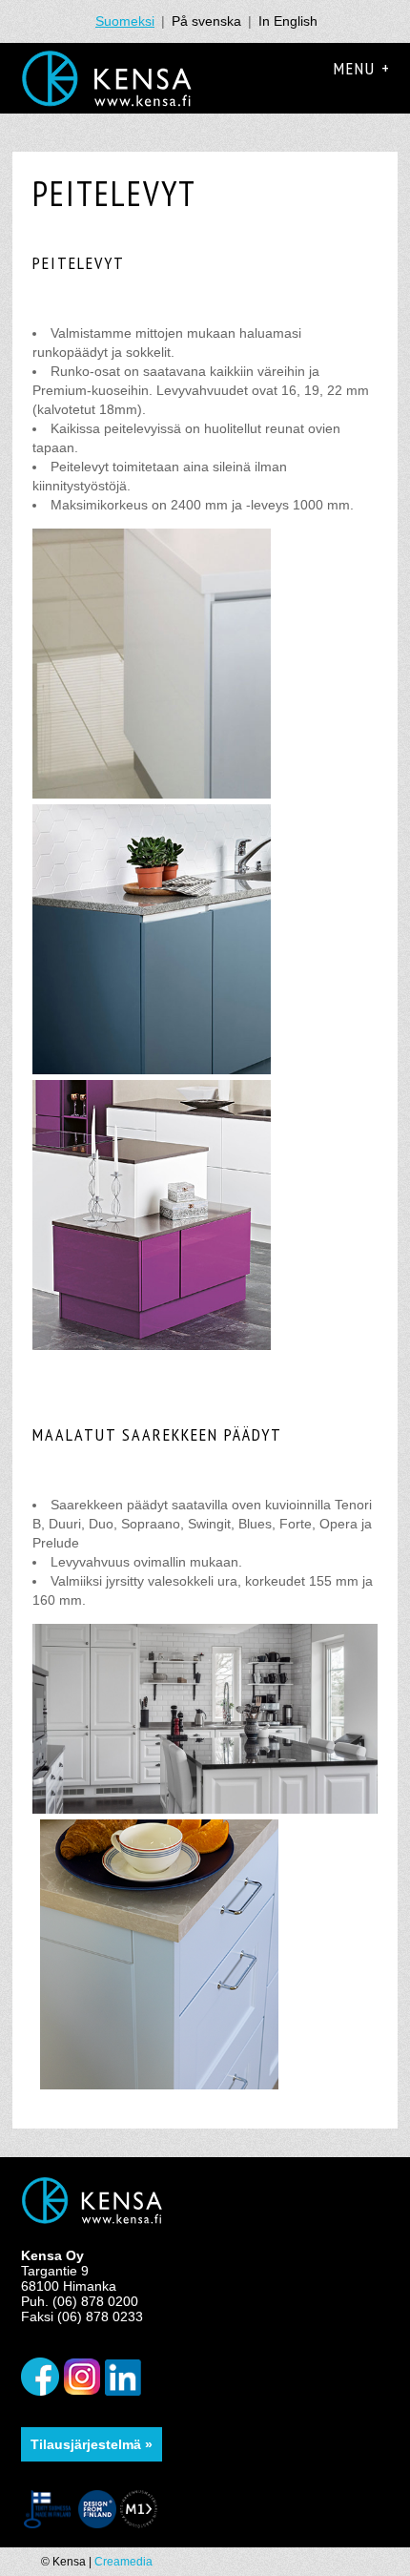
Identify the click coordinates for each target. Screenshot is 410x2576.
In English (288, 21)
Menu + (362, 68)
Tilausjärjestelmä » (92, 2444)
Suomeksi (125, 21)
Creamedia (123, 2562)
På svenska (206, 21)
